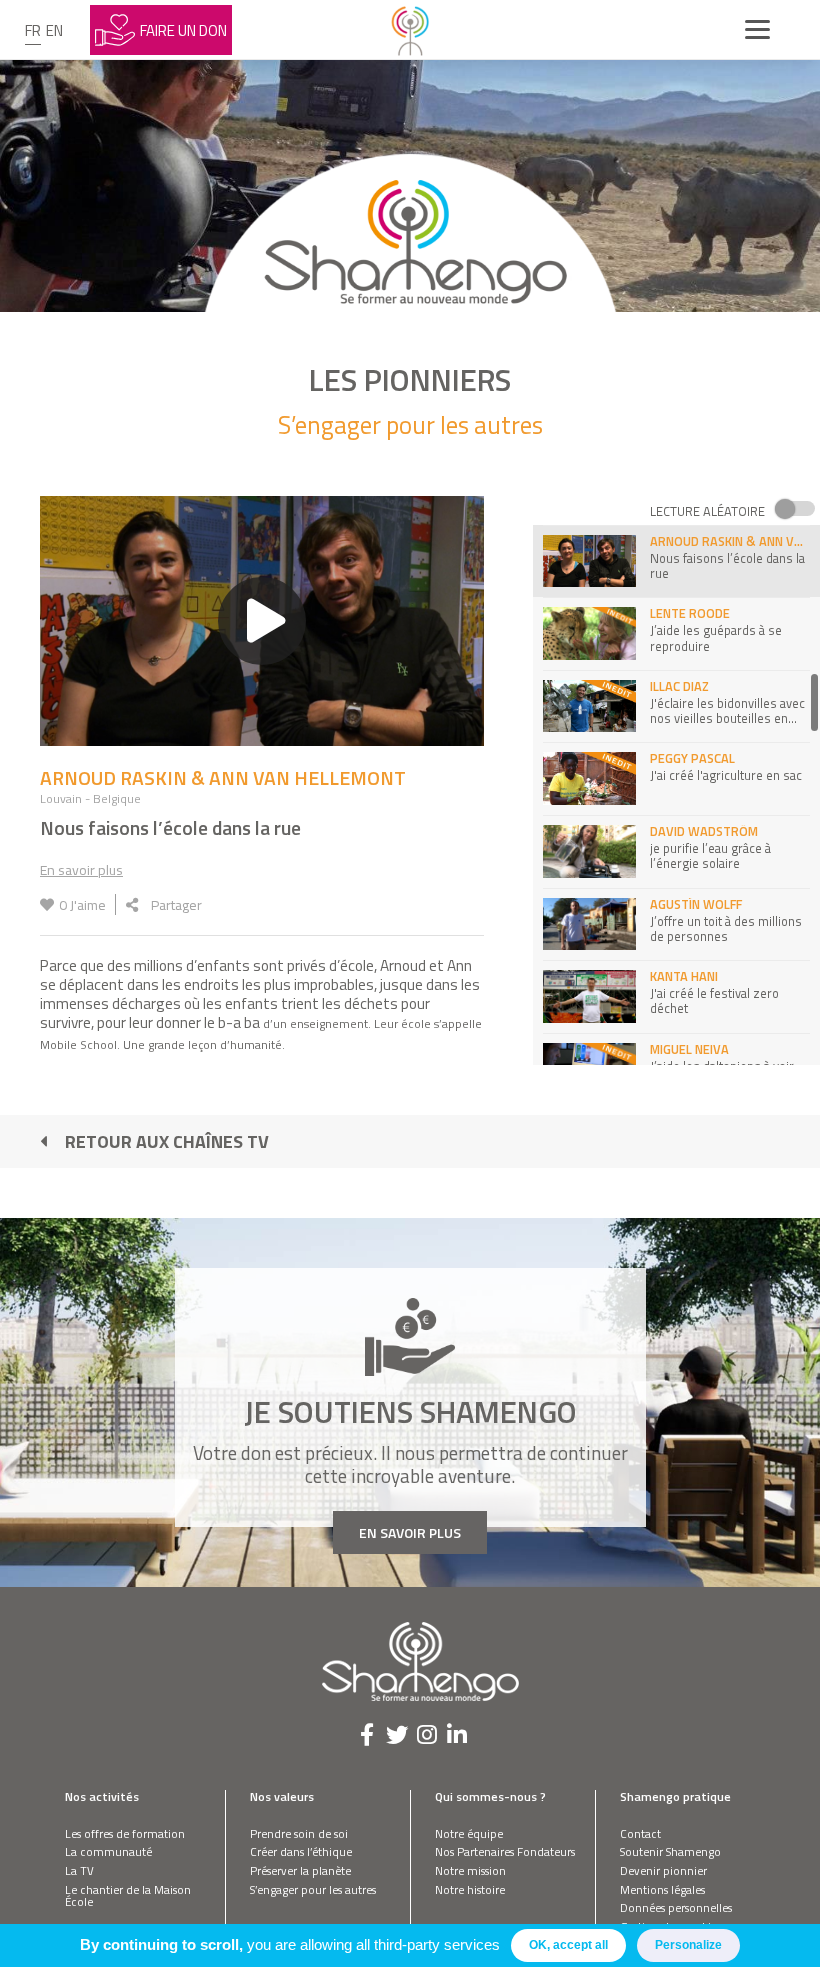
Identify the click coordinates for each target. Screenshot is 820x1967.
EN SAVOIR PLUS (410, 1532)
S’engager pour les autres (313, 1889)
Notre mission (470, 1870)
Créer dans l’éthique (301, 1851)
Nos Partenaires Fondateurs (505, 1851)
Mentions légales (662, 1889)
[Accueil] (410, 30)
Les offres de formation (125, 1833)
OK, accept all (568, 1945)
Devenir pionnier (663, 1870)
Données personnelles (676, 1907)
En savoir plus (81, 869)
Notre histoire (470, 1889)
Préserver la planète (300, 1870)
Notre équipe (469, 1833)
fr (33, 30)
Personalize (688, 1945)
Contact (640, 1833)
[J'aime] (47, 904)
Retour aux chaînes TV (167, 1141)
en (54, 30)
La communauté (108, 1851)
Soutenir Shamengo (670, 1851)
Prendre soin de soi (299, 1833)
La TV (79, 1870)
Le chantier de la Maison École (128, 1896)
